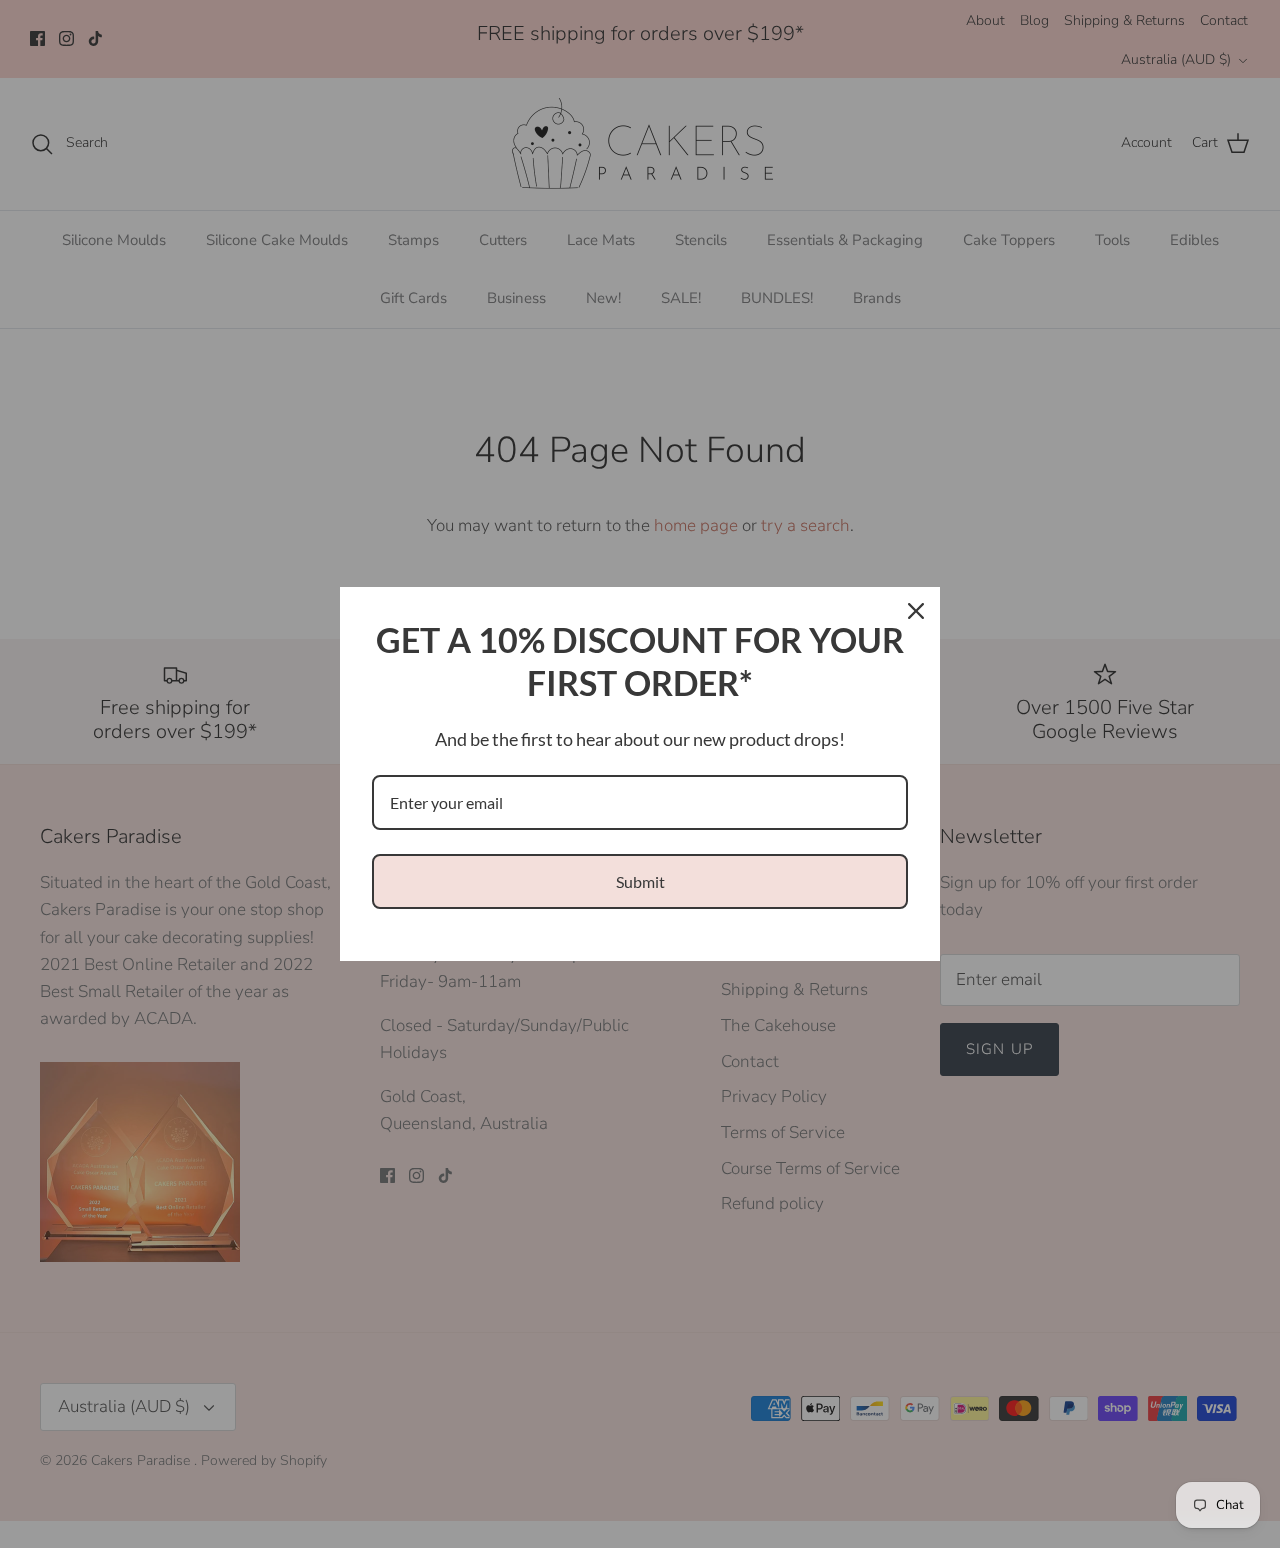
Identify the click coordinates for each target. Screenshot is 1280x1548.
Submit (640, 881)
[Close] (916, 611)
